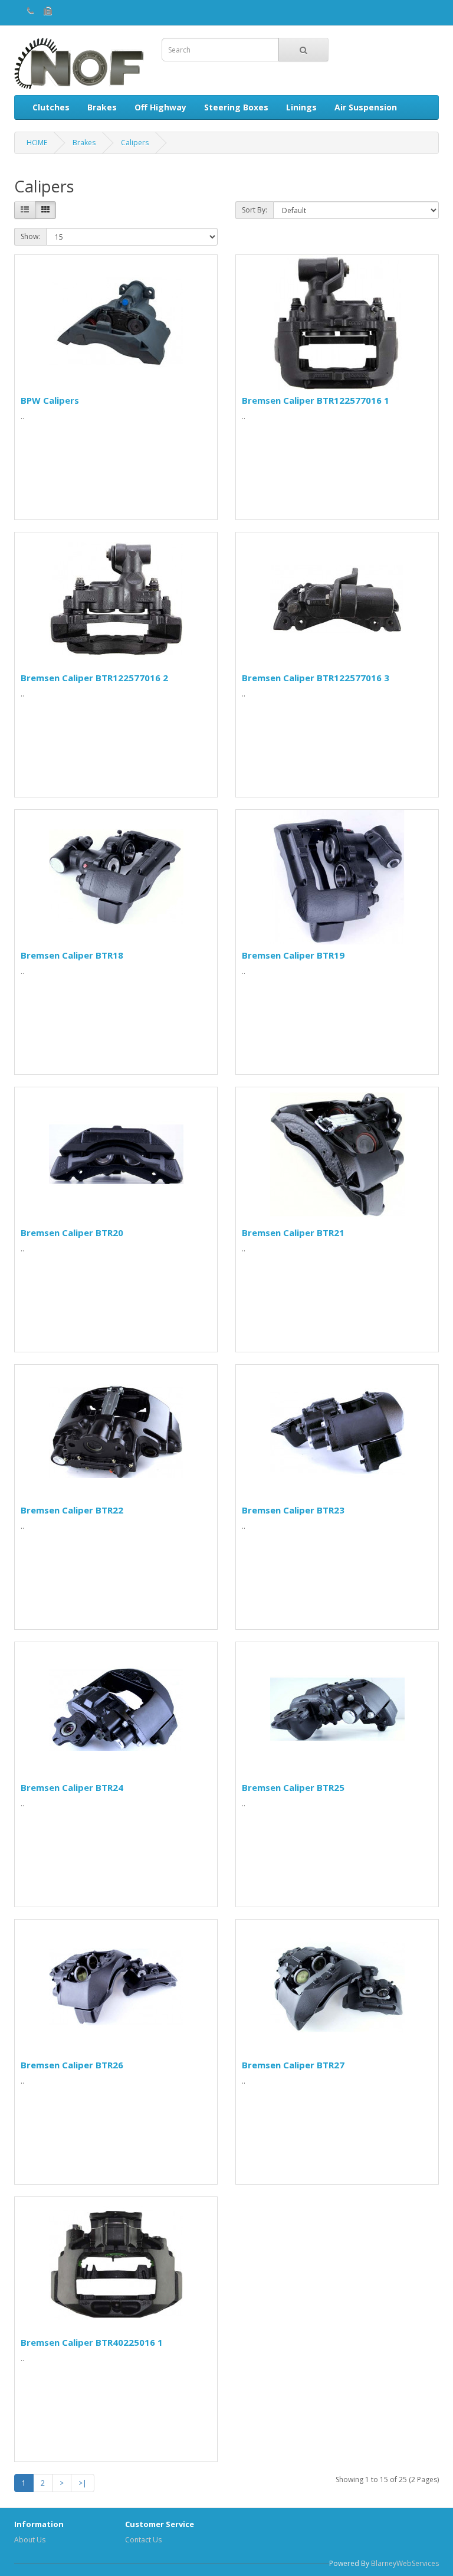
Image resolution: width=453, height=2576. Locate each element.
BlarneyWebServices (405, 2563)
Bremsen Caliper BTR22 (72, 1510)
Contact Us (143, 2540)
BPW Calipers (50, 400)
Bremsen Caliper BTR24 (72, 1787)
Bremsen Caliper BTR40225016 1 (92, 2342)
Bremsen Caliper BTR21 (293, 1233)
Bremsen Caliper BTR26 (72, 2065)
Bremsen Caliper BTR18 (72, 955)
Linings (301, 107)
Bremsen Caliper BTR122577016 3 (316, 678)
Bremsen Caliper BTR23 (293, 1510)
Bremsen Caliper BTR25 (293, 1787)
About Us (30, 2540)
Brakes (102, 107)
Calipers (135, 143)
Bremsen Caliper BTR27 (293, 2065)
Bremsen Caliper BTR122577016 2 (94, 678)
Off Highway (160, 107)
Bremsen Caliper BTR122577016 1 (316, 400)
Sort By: (255, 210)
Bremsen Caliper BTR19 (293, 955)
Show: (30, 236)
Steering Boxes (236, 107)
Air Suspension (366, 107)
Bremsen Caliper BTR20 (72, 1233)
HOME (37, 143)
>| (83, 2483)
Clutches (51, 107)
